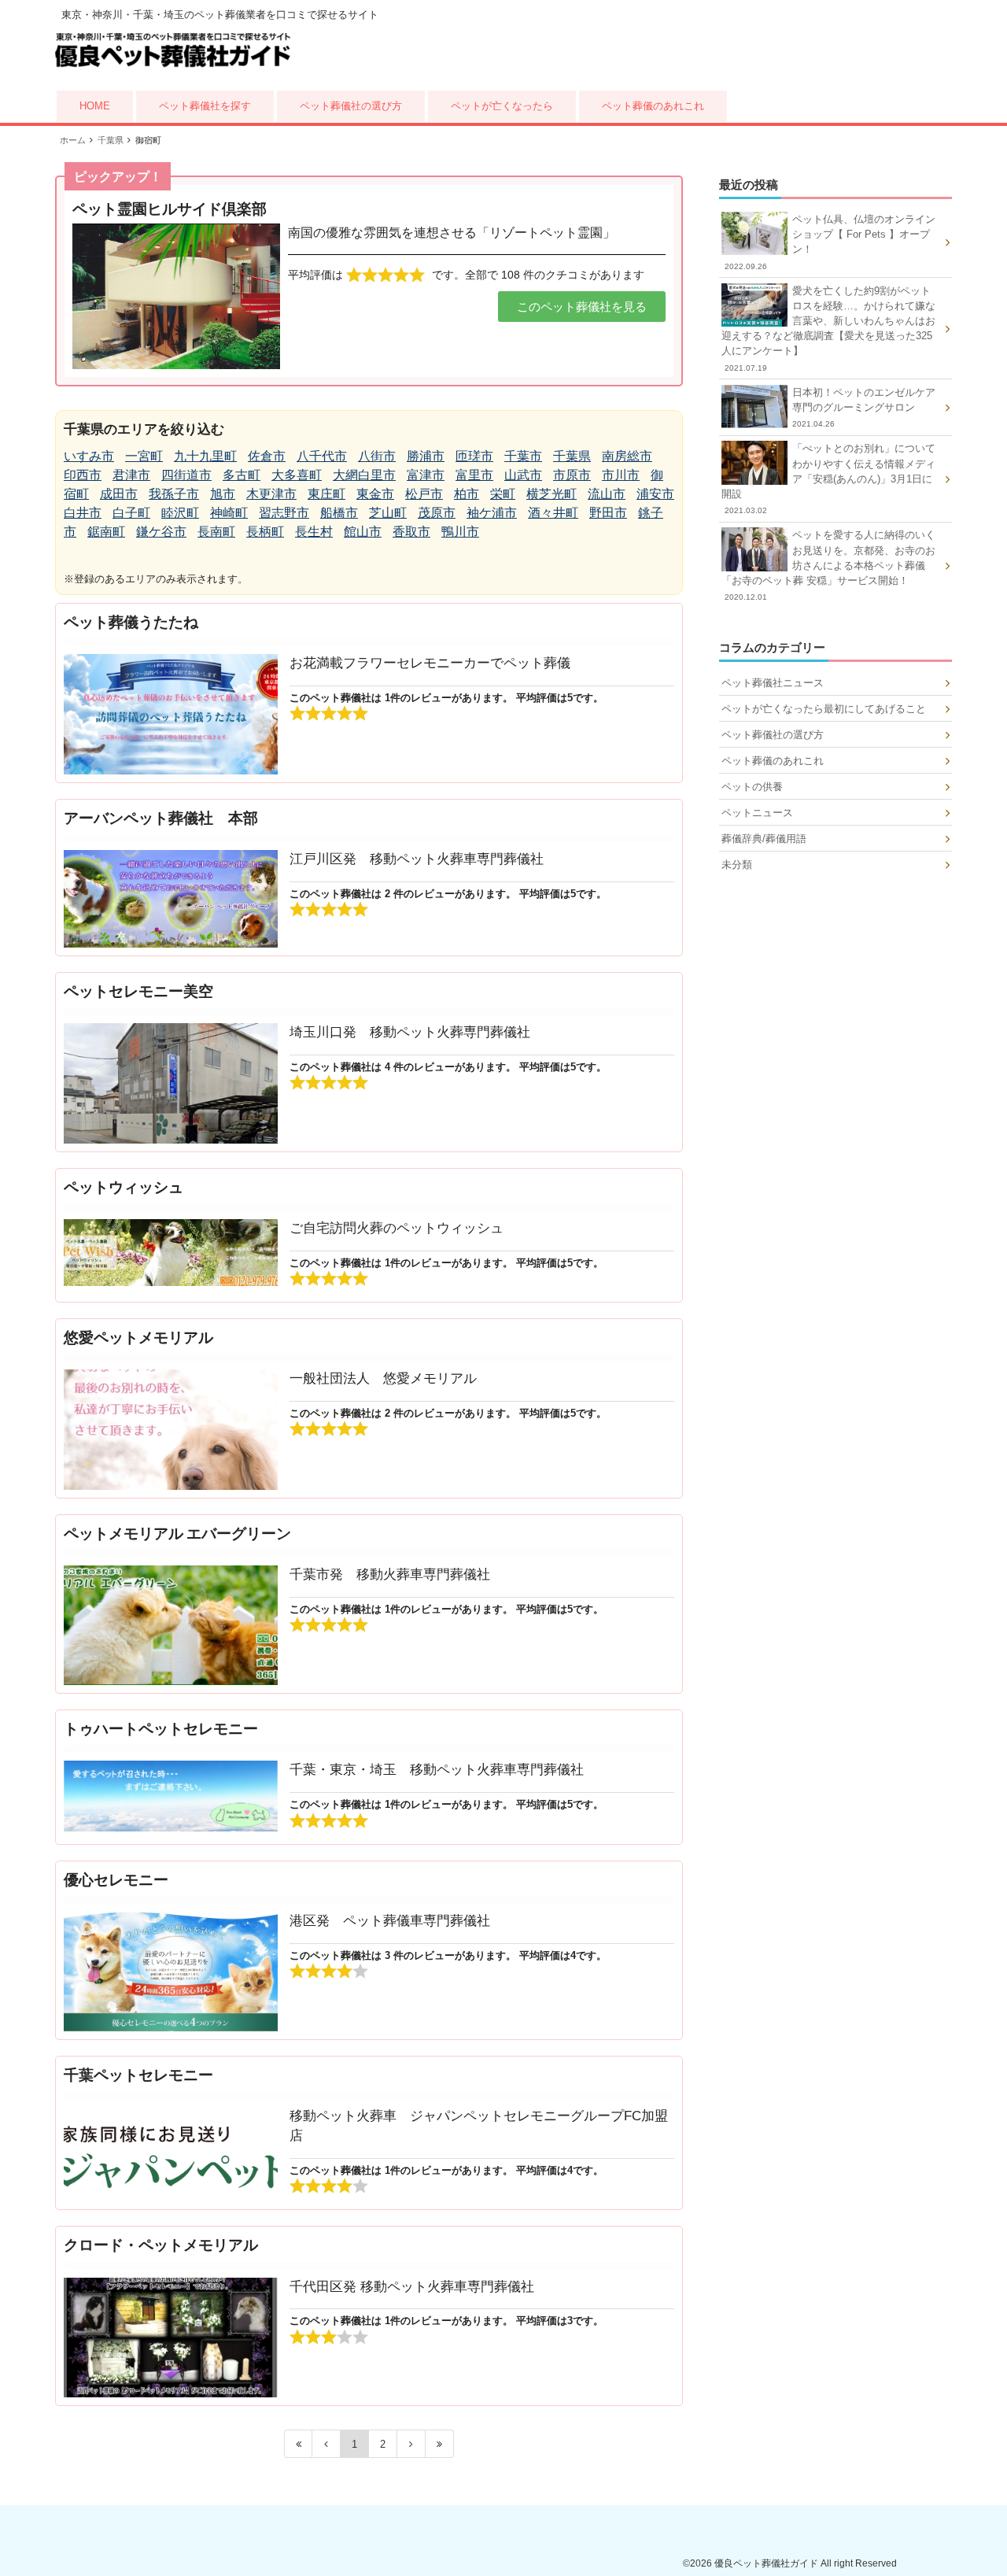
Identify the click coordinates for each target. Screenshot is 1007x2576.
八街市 (377, 456)
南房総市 (627, 456)
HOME (95, 106)
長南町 (216, 532)
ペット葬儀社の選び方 (351, 106)
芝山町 (388, 513)
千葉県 (572, 456)
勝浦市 (426, 456)
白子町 (131, 513)
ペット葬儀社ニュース (773, 683)
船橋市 (339, 513)
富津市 (426, 475)
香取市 (411, 532)
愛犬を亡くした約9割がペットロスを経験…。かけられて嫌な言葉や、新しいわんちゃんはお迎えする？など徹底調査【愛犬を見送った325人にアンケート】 (828, 329)
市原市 (572, 475)
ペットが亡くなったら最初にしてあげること (824, 709)
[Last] (440, 2444)
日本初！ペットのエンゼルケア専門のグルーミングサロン (864, 407)
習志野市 (284, 513)
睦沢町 (180, 513)
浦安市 (655, 494)
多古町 (242, 475)
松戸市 (424, 494)
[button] (582, 307)
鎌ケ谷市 (161, 532)
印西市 (83, 475)
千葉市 (523, 456)
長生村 (314, 532)
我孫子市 (174, 494)
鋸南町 (106, 532)
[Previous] (326, 2444)
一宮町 (144, 456)
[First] (298, 2444)
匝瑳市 (474, 456)
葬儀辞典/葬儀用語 (764, 839)
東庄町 (326, 494)
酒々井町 (553, 513)
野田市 (608, 513)
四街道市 (186, 475)
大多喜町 (297, 475)
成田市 (119, 494)
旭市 (223, 494)
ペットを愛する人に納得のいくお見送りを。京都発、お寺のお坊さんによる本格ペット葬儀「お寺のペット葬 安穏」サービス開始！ (828, 565)
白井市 (83, 513)
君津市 (131, 475)
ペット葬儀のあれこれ (653, 106)
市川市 (621, 475)
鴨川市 (460, 532)
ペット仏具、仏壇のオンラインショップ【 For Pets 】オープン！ (830, 242)
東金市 (375, 494)
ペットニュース (757, 813)
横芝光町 (551, 494)
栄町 (503, 494)
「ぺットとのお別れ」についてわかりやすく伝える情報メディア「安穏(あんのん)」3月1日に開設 (828, 479)
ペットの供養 (752, 787)
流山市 (607, 494)
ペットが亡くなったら (502, 106)
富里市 (474, 475)
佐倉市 (267, 456)
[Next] (411, 2444)
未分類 (737, 865)
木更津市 (271, 494)
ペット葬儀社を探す (205, 106)
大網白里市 (364, 475)
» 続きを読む (369, 693)
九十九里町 (205, 456)
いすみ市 (89, 456)
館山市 (363, 532)
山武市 (523, 475)
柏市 (467, 494)
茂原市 (437, 513)
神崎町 (229, 513)
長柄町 (265, 532)
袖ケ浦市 (492, 513)
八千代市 (322, 456)
